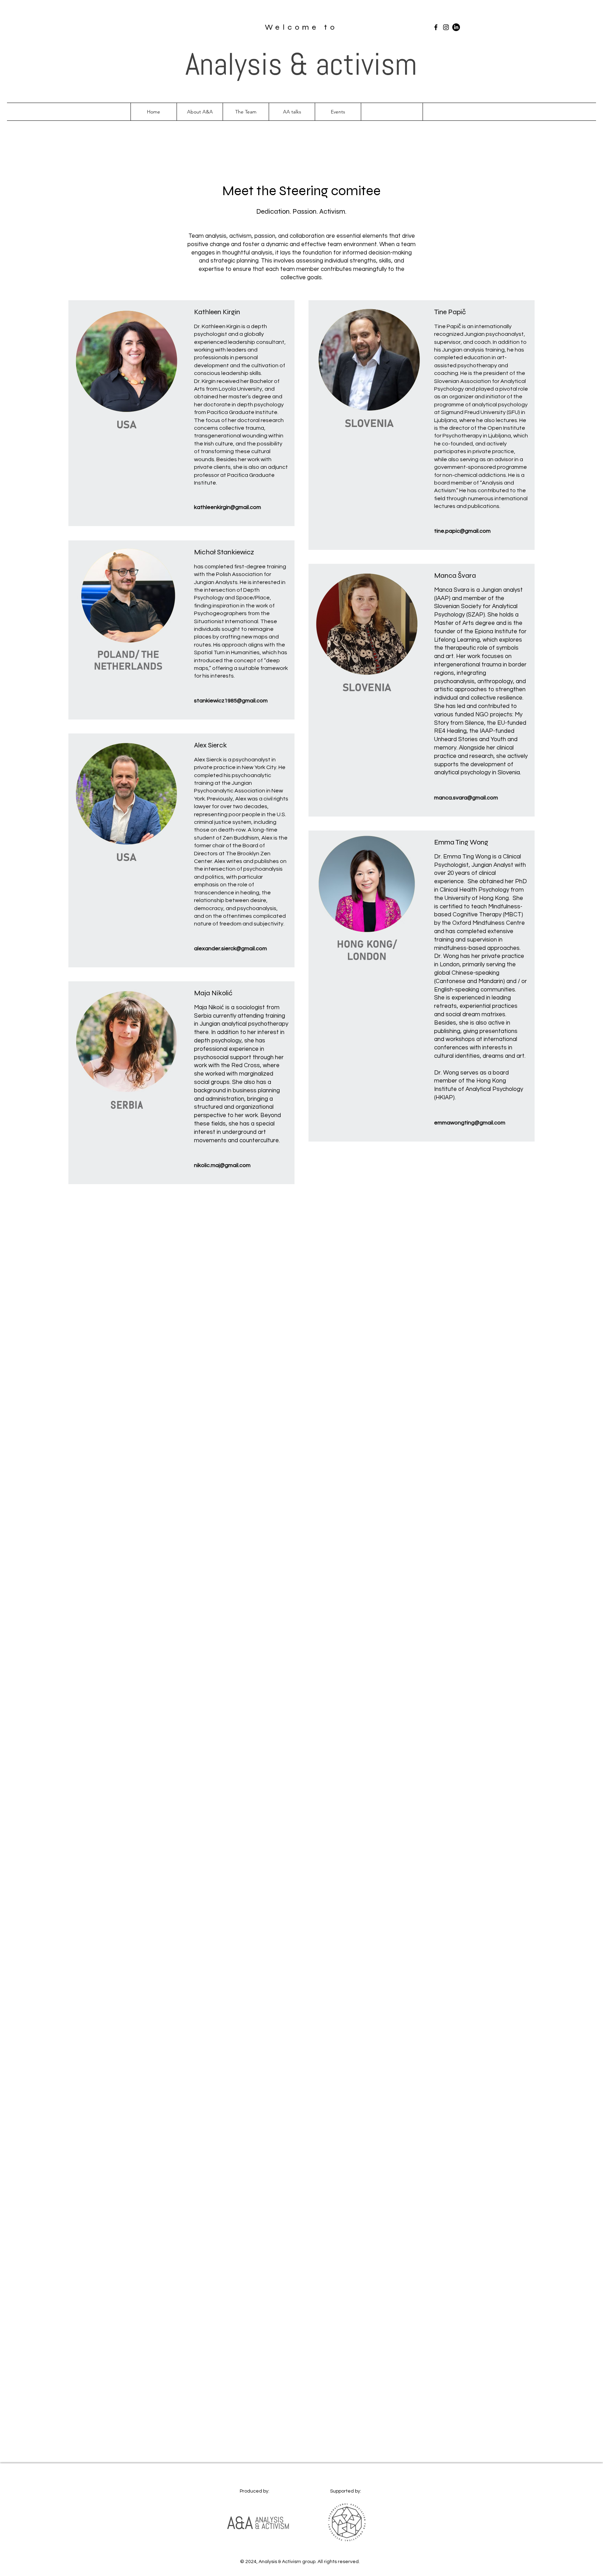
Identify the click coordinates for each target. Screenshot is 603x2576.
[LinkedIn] (456, 27)
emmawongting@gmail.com (470, 1123)
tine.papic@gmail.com (462, 531)
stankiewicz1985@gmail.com (231, 701)
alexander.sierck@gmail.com (230, 949)
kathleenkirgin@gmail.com (228, 507)
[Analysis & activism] (436, 27)
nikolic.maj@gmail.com (222, 1165)
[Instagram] (446, 27)
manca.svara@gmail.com (466, 798)
